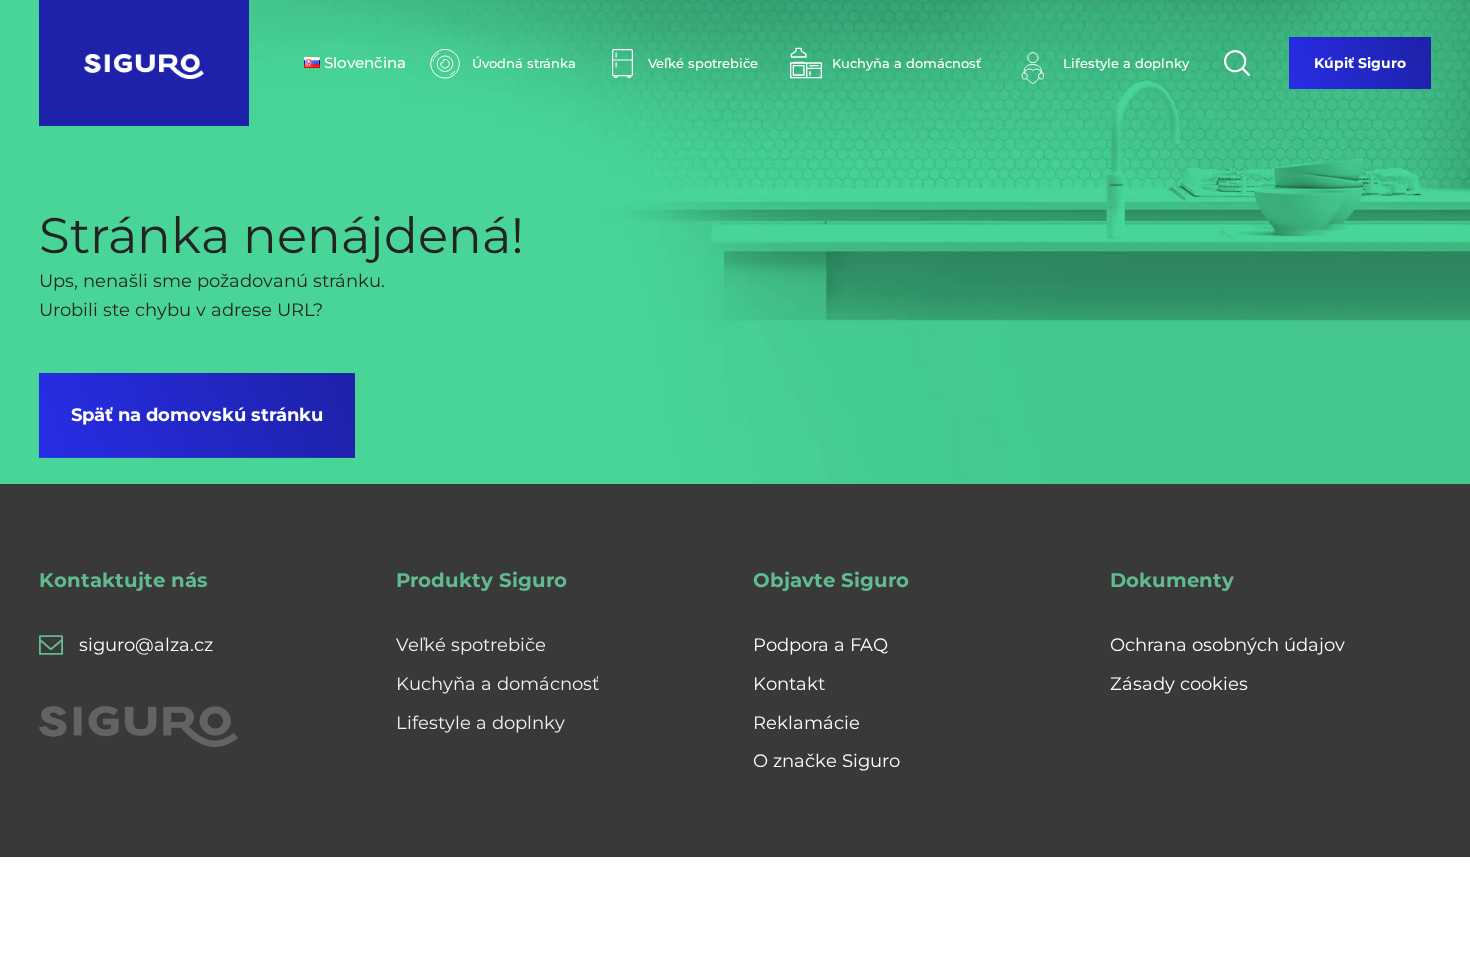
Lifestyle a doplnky (480, 723)
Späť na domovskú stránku (197, 415)
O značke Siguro (826, 761)
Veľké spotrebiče (471, 645)
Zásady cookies (1179, 684)
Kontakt (789, 684)
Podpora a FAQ (820, 645)
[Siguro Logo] (144, 63)
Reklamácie (806, 723)
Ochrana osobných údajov (1227, 645)
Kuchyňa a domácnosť (497, 684)
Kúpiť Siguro (1360, 63)
